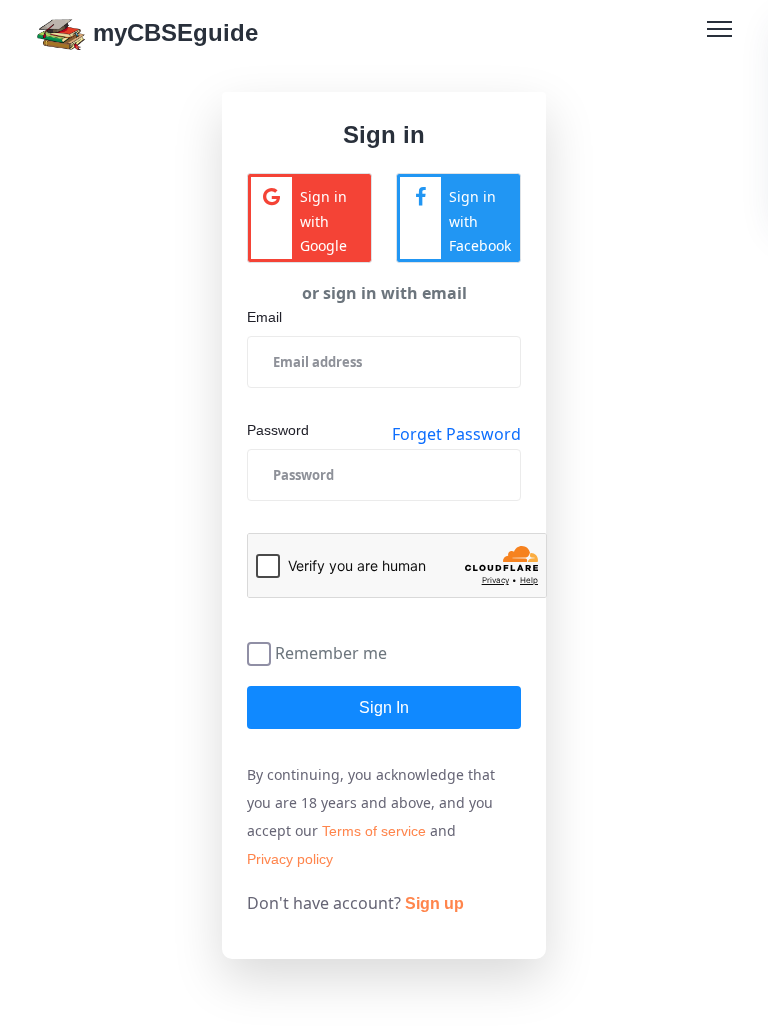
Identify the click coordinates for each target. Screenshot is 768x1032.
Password (278, 430)
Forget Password (456, 434)
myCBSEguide (172, 32)
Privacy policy (290, 859)
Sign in (384, 707)
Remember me (331, 651)
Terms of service (374, 831)
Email (264, 317)
